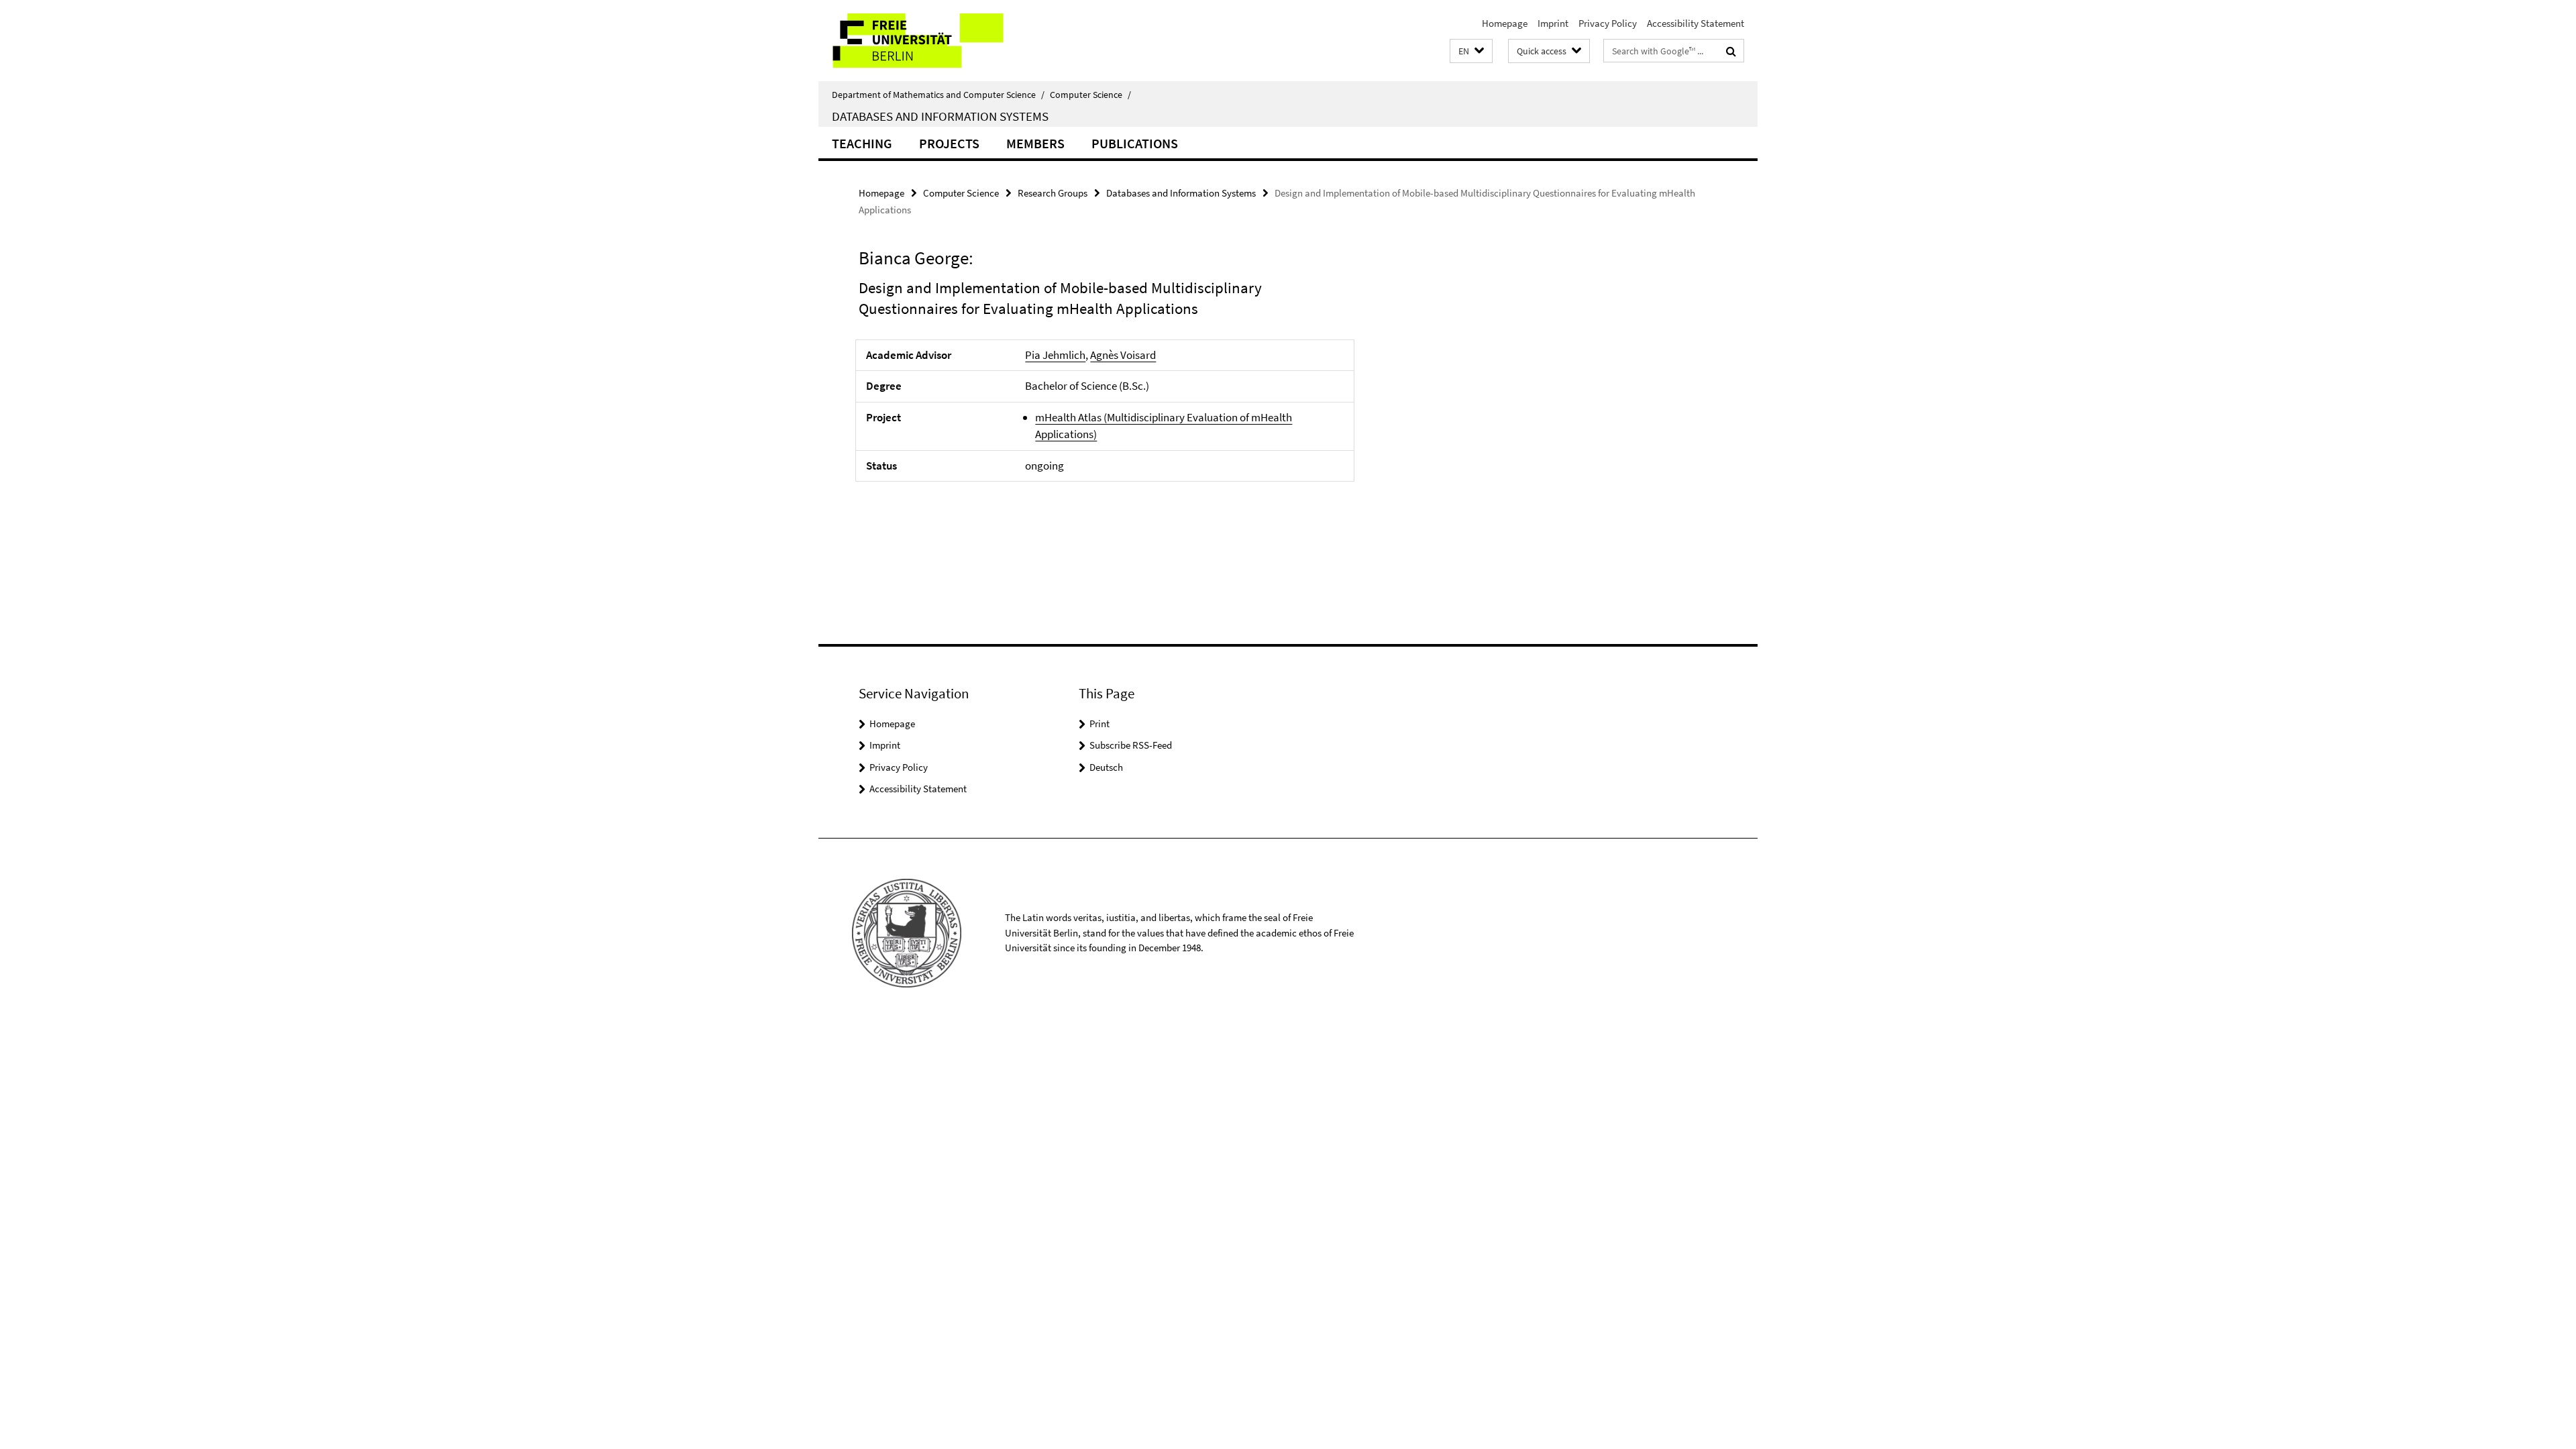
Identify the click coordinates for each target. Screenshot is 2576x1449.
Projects (949, 143)
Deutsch (1106, 767)
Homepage (1505, 23)
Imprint (1553, 23)
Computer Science (1090, 95)
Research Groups (1053, 193)
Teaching (862, 143)
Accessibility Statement (1696, 23)
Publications (1135, 143)
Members (1035, 143)
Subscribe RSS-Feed (1131, 745)
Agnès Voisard (1123, 355)
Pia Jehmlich (1055, 355)
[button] (1471, 51)
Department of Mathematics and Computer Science (938, 95)
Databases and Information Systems (940, 116)
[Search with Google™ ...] (1731, 51)
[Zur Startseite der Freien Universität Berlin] (931, 41)
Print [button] (1099, 723)
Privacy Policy (1608, 23)
